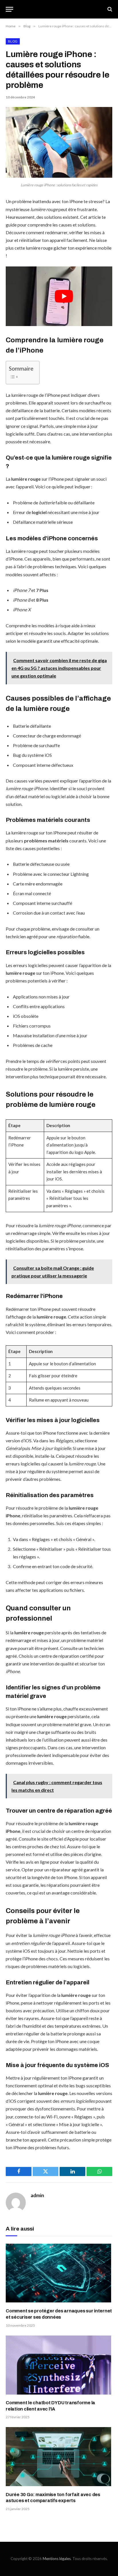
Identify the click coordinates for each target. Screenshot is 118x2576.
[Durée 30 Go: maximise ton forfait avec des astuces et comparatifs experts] (59, 2457)
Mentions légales (57, 2559)
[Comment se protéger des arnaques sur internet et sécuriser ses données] (59, 2273)
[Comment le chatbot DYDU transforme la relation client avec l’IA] (59, 2365)
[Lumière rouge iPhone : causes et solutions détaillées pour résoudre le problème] (59, 176)
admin (37, 2195)
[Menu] (9, 9)
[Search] (109, 9)
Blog (13, 41)
